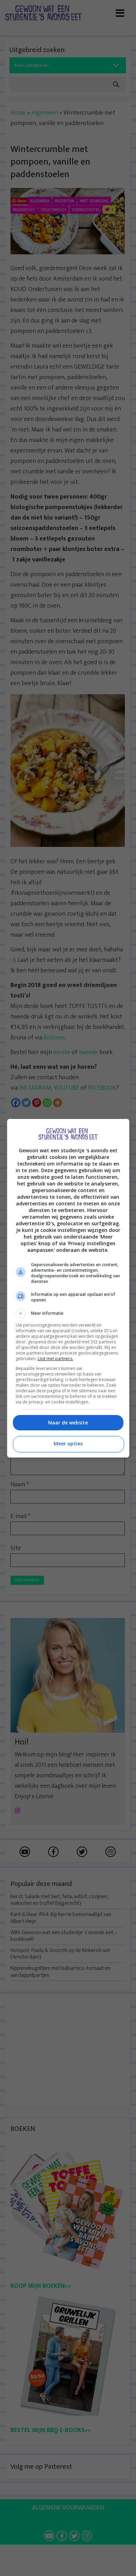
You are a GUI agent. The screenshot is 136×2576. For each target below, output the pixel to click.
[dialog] (68, 1288)
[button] (68, 1313)
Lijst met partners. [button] (55, 1359)
